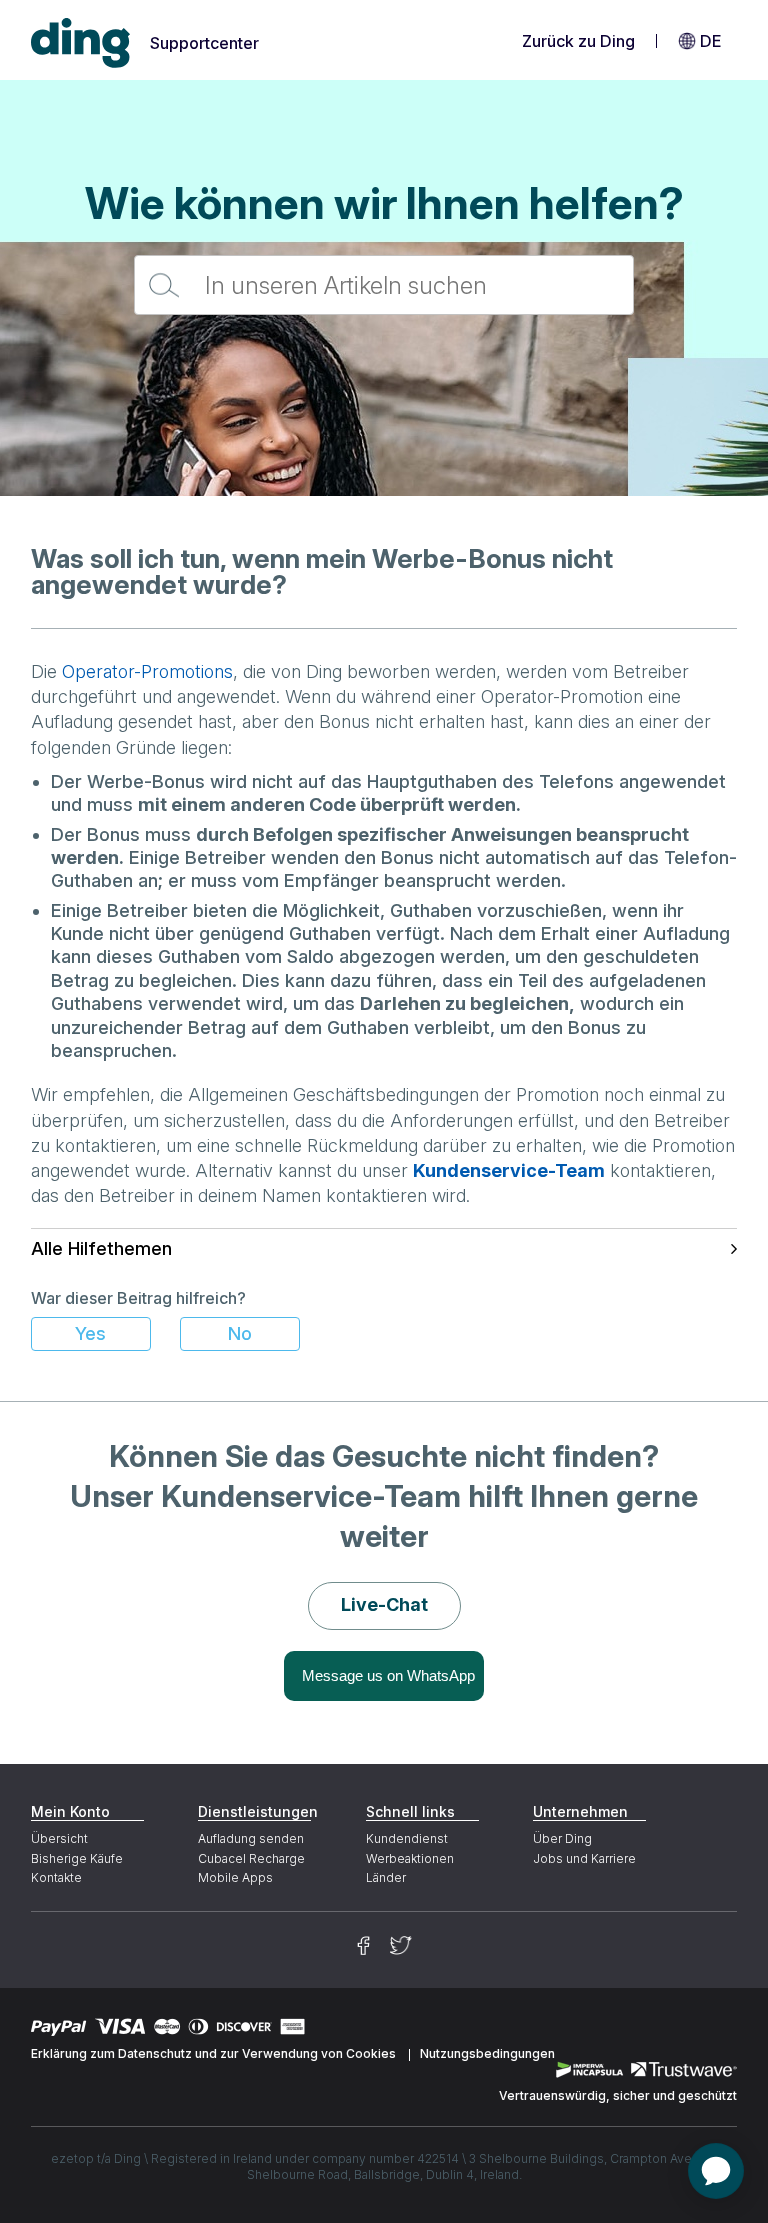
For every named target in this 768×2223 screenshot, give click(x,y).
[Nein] (240, 1334)
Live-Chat (384, 1604)
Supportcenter (204, 43)
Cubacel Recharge (251, 1858)
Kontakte (56, 1877)
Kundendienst (407, 1838)
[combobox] (383, 285)
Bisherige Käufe (77, 1858)
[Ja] (91, 1334)
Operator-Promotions (147, 671)
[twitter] (401, 1945)
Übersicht (59, 1838)
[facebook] (363, 1945)
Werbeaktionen (410, 1858)
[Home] (81, 43)
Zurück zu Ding (578, 41)
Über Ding (562, 1838)
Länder (386, 1877)
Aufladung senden (251, 1838)
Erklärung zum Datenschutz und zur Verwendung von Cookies (213, 2053)
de (710, 41)
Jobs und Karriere (584, 1858)
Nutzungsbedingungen (487, 2053)
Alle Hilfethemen (101, 1248)
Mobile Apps (235, 1877)
